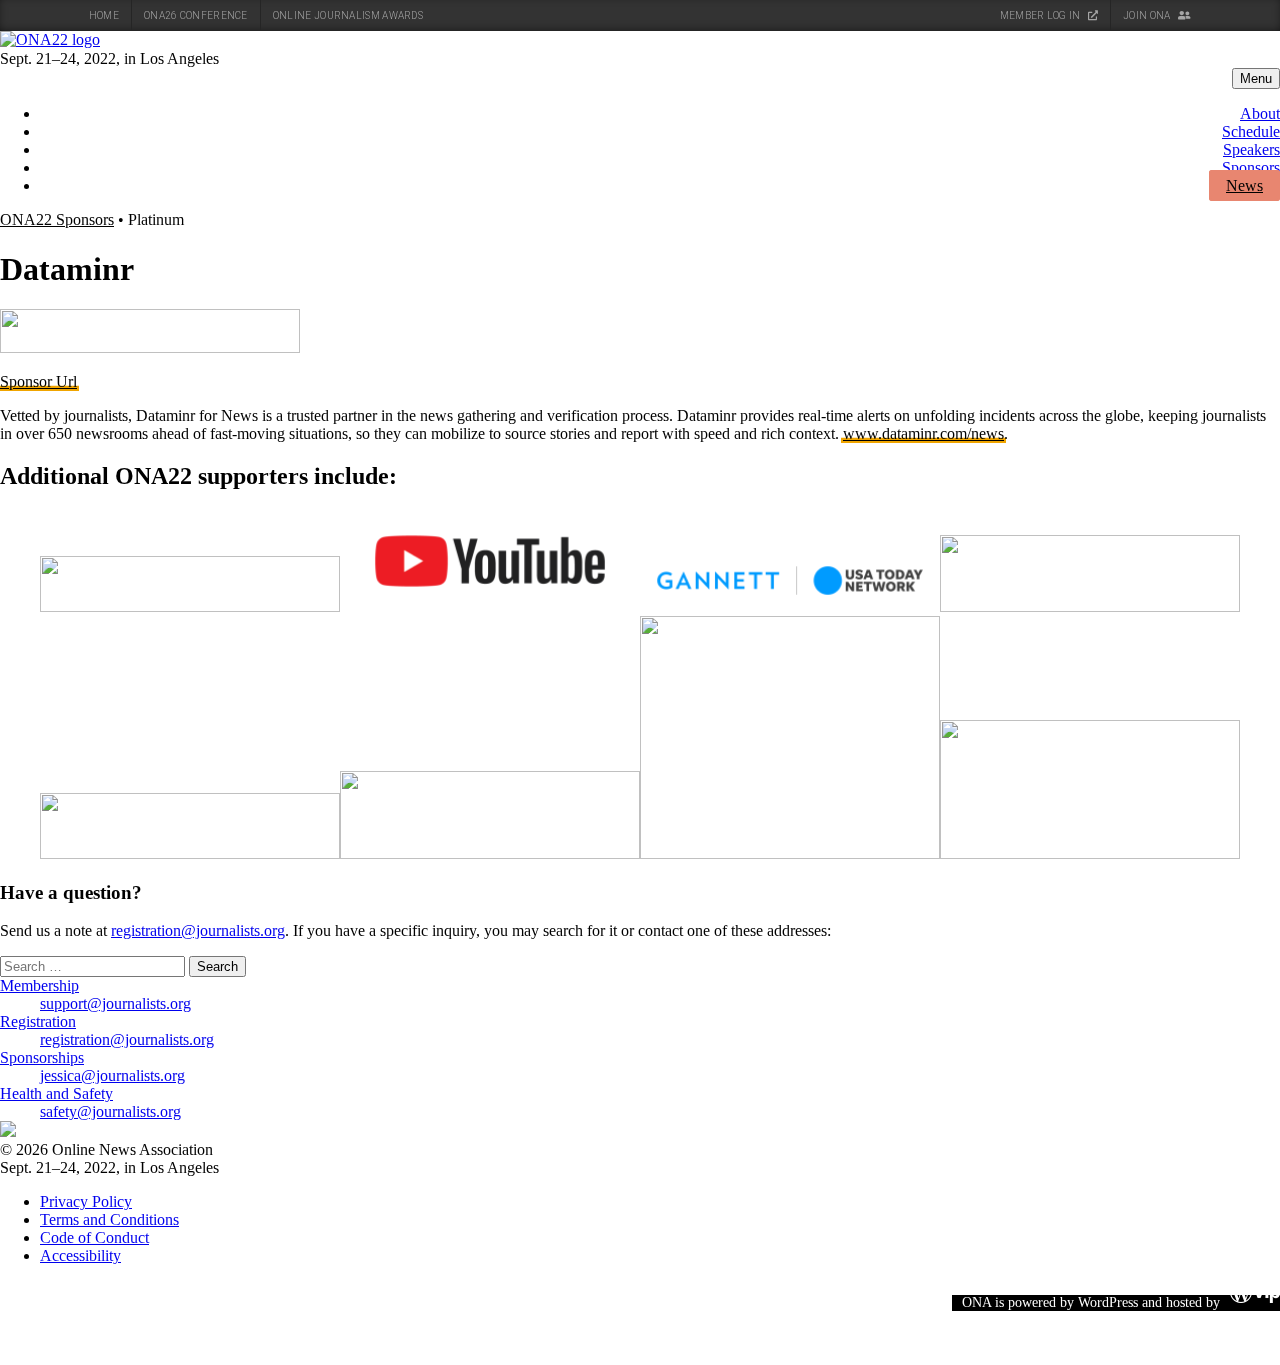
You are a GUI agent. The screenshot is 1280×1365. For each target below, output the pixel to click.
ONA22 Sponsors (57, 219)
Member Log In (1041, 15)
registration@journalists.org (198, 930)
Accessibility (80, 1255)
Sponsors (1251, 167)
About (1260, 113)
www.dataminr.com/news (923, 433)
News (1244, 185)
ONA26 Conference (196, 15)
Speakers (1251, 149)
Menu (1256, 78)
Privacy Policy (86, 1201)
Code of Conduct (94, 1237)
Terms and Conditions (109, 1219)
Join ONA (1148, 15)
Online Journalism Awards (348, 15)
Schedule (1251, 131)
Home (104, 15)
